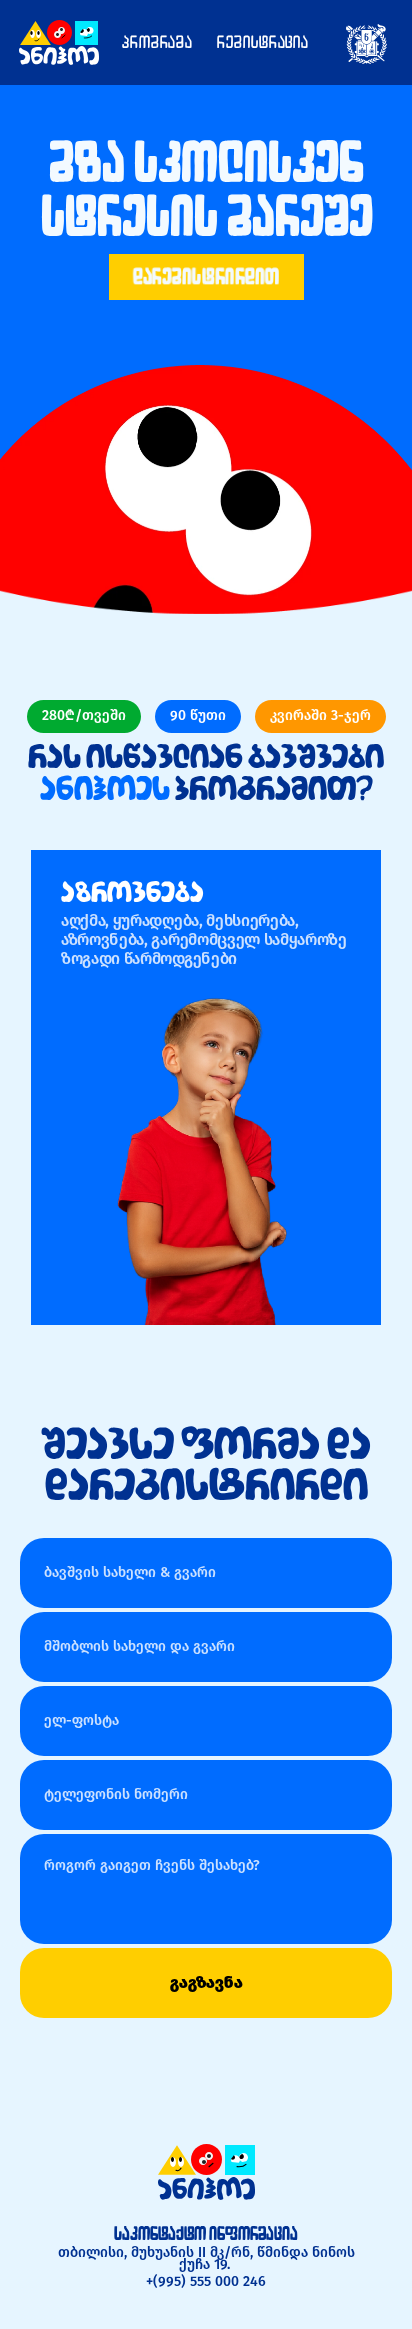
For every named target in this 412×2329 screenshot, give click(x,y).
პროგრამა (157, 42)
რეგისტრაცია (263, 42)
